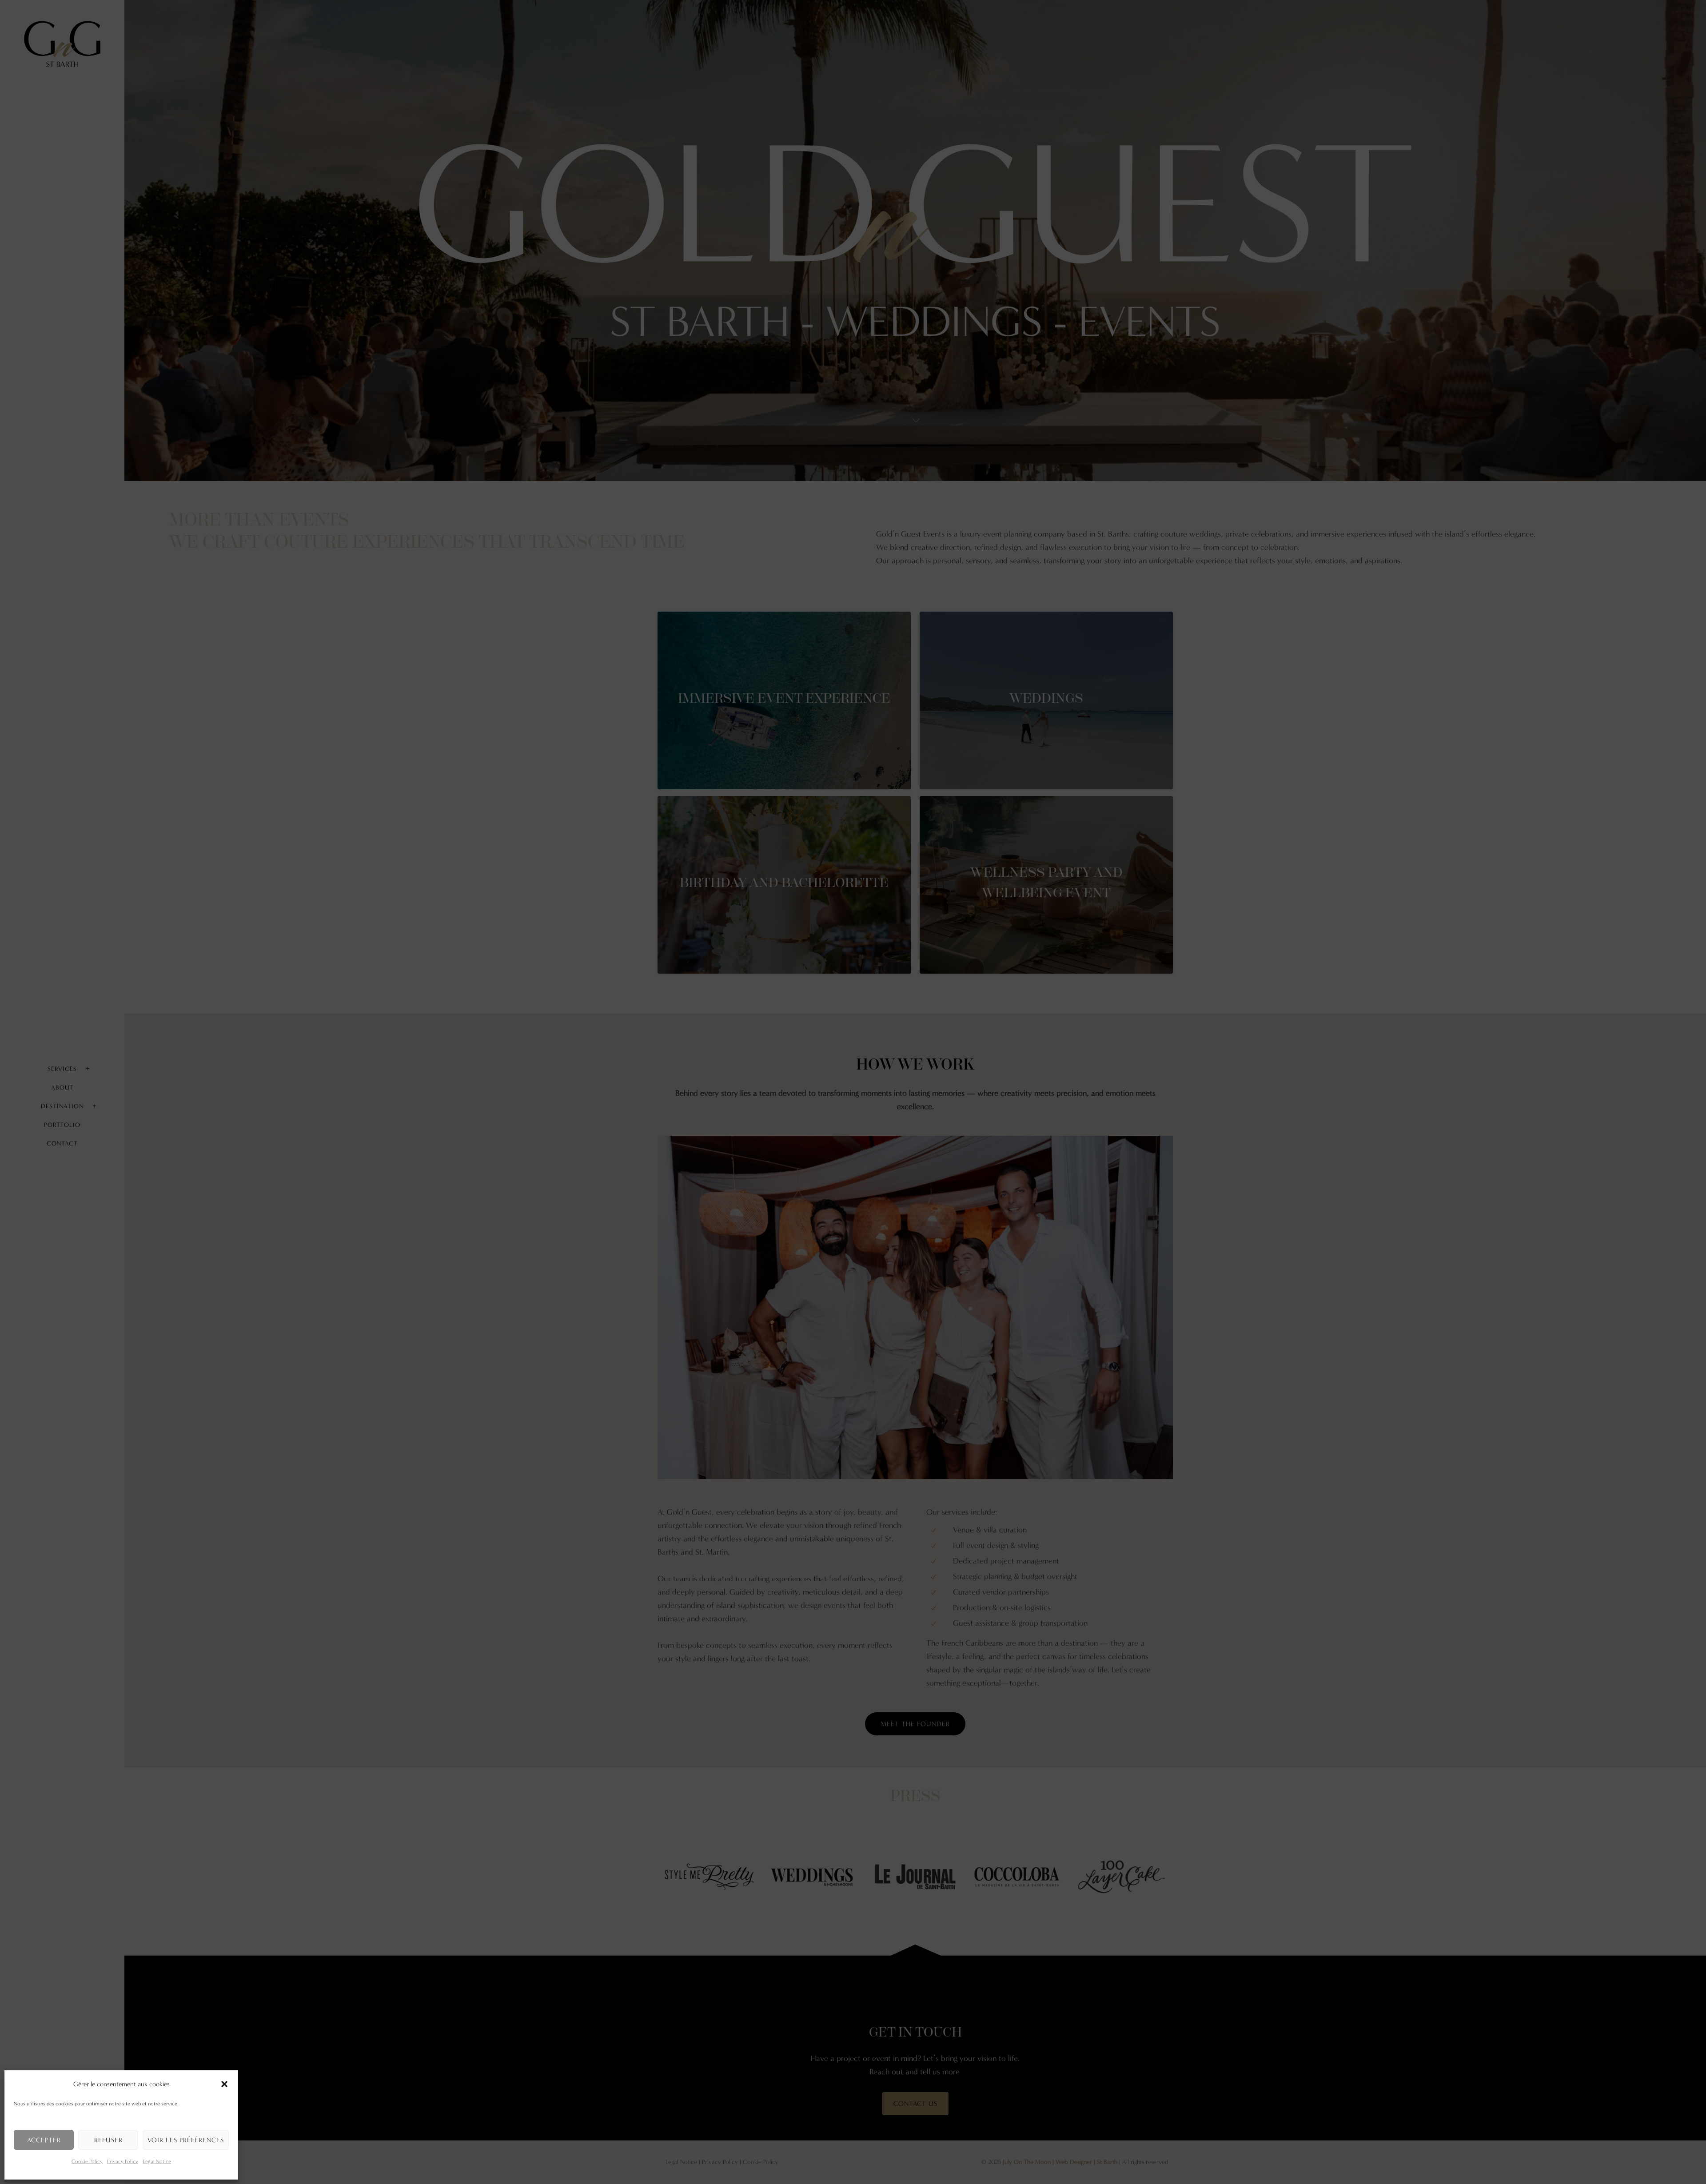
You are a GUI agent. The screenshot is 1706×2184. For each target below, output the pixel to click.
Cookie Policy (87, 2161)
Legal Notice (157, 2161)
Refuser (108, 2140)
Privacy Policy (123, 2161)
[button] (224, 2084)
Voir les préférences (186, 2140)
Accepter (44, 2140)
